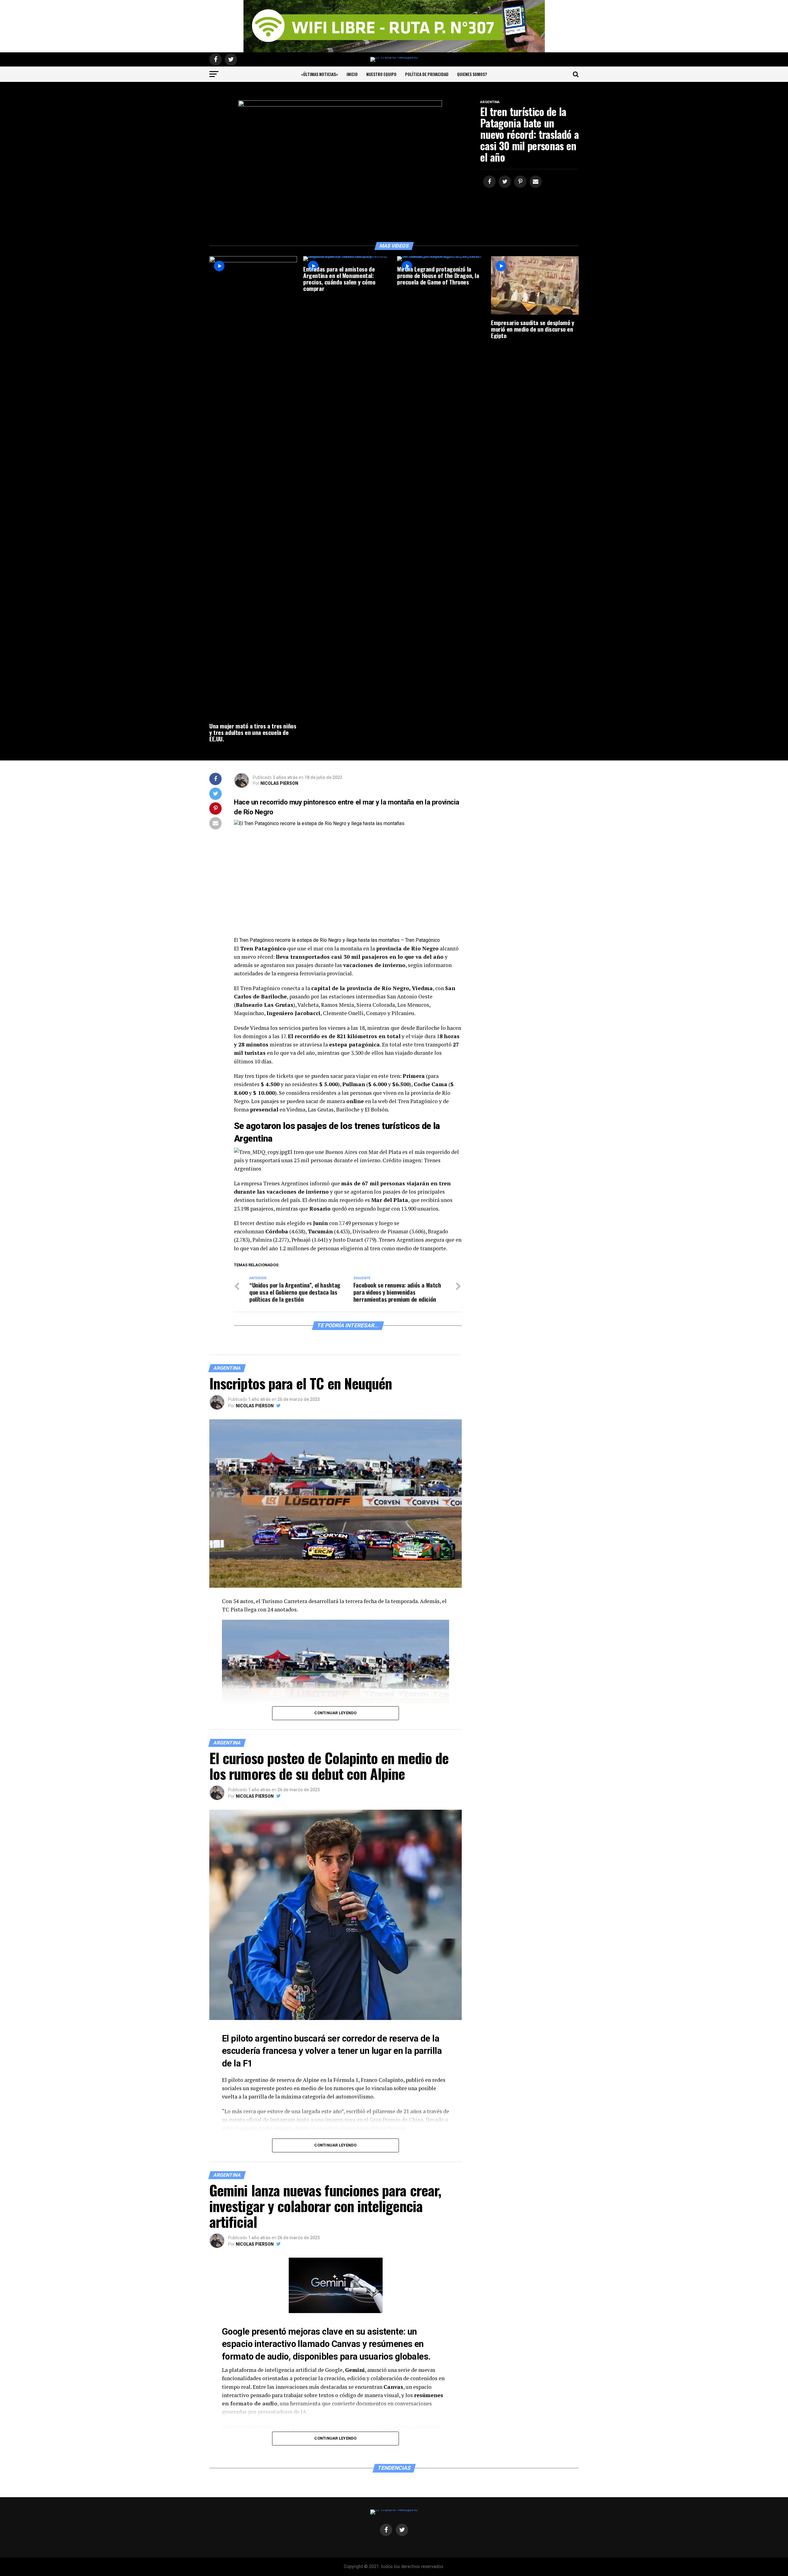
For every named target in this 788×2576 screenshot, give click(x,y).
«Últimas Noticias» (320, 74)
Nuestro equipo (381, 74)
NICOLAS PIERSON (279, 783)
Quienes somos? (472, 74)
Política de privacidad (427, 74)
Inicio (352, 74)
